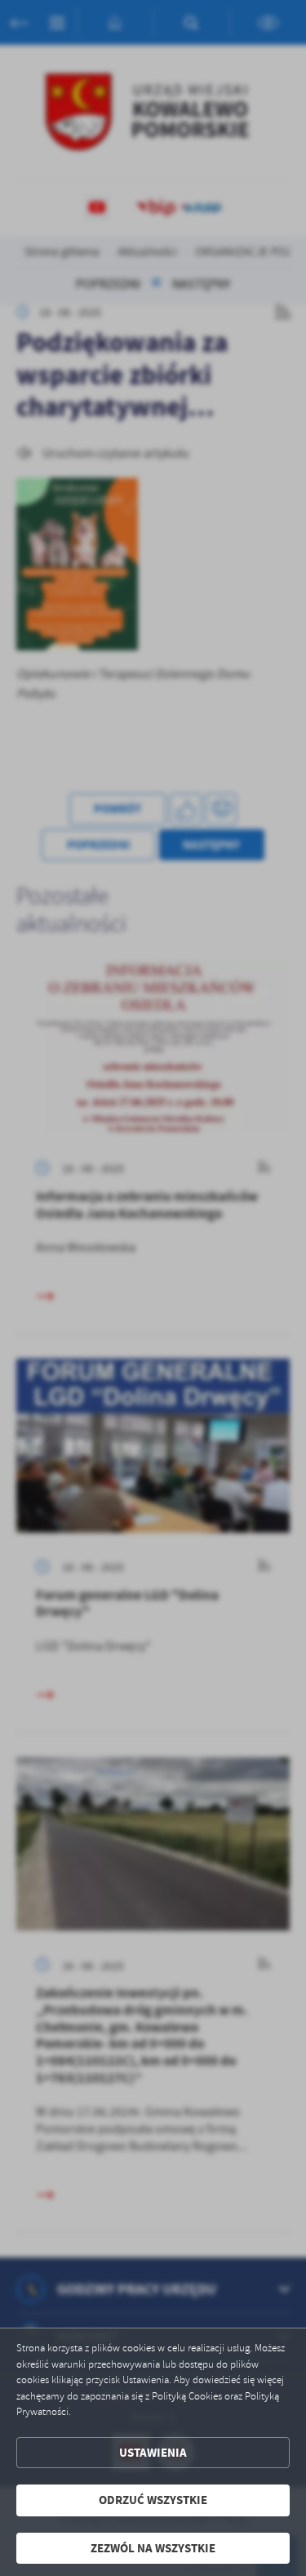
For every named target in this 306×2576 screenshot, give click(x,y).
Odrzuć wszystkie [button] (153, 2500)
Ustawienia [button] (153, 2453)
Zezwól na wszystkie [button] (153, 2548)
